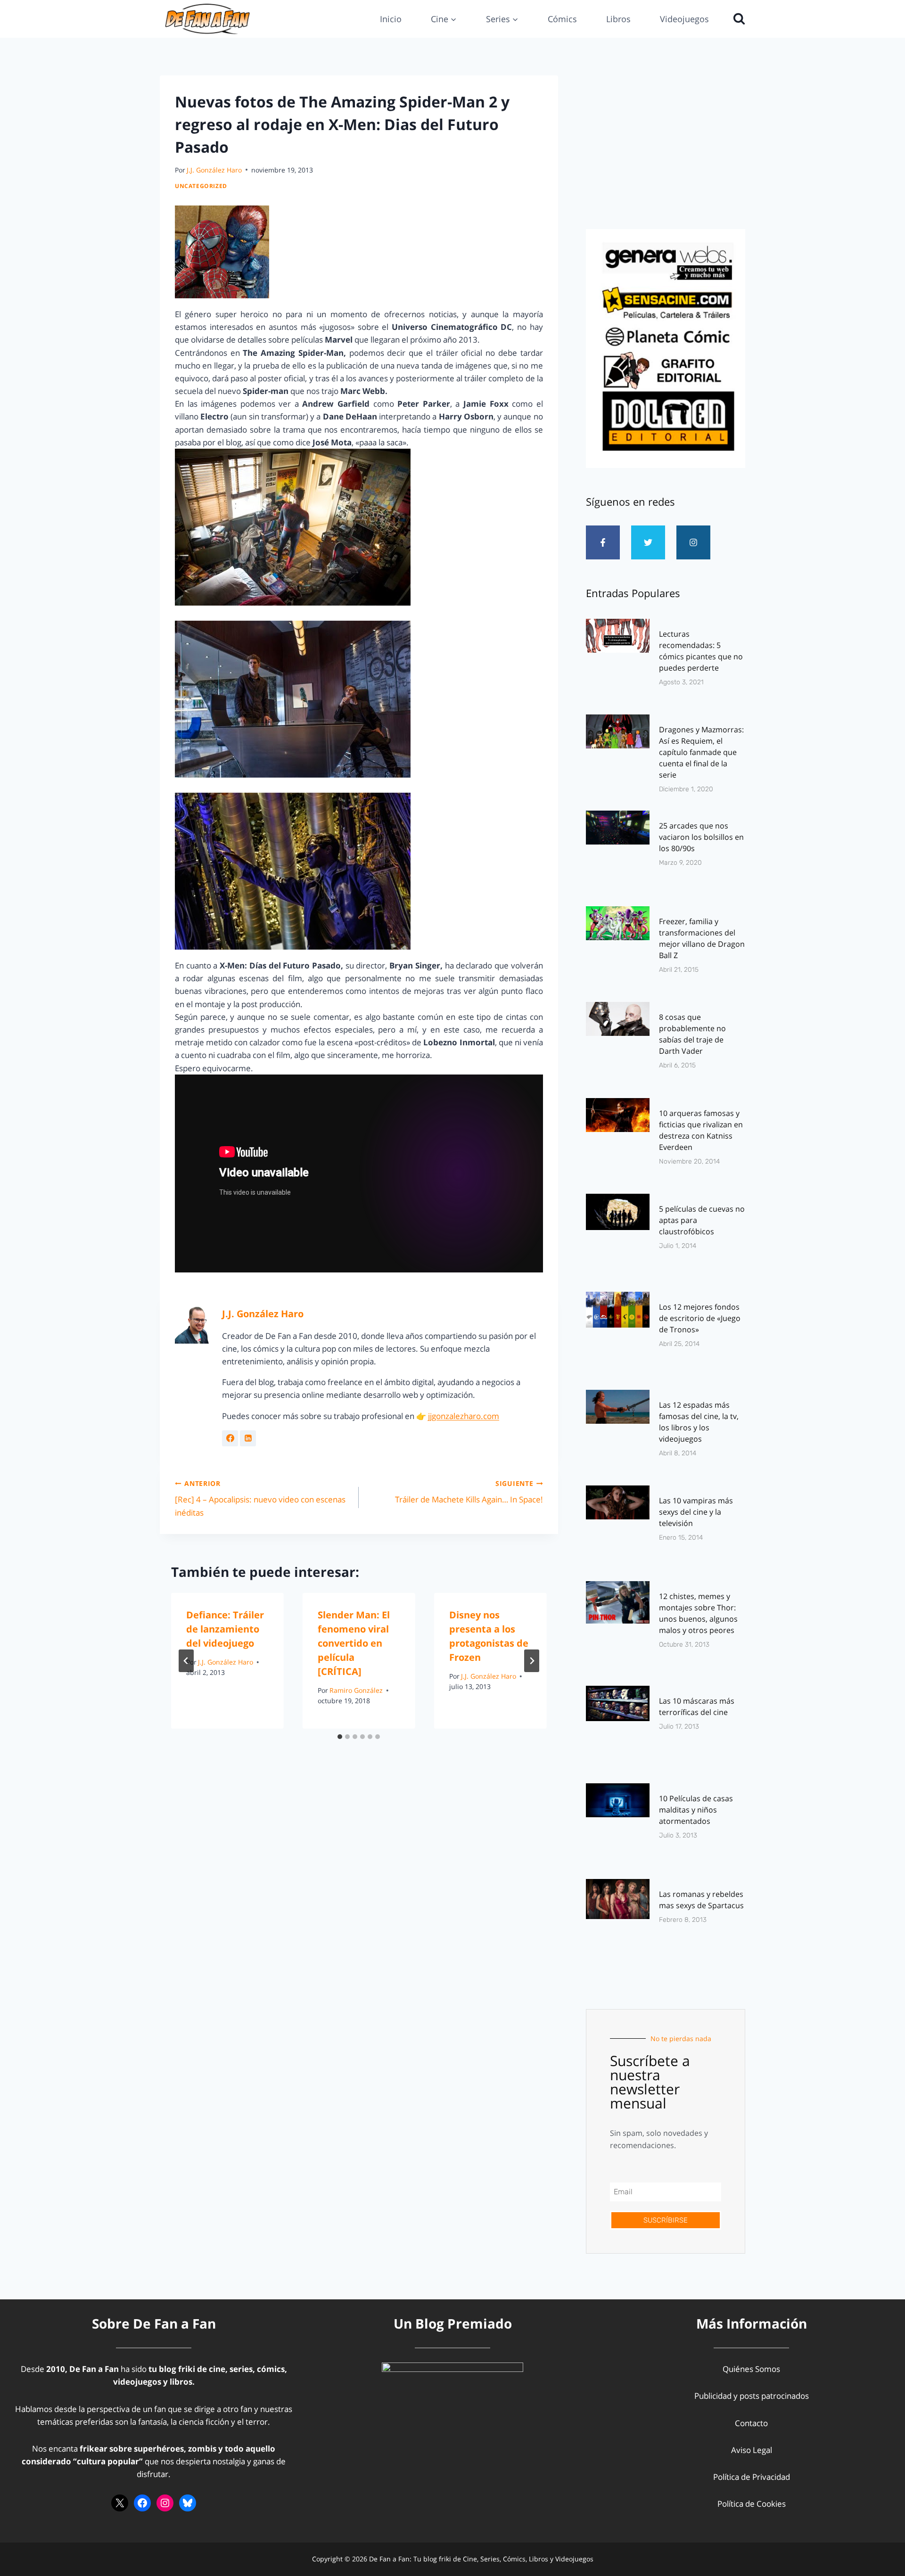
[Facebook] (142, 2503)
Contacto (751, 2423)
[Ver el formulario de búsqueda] (737, 19)
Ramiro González (356, 1690)
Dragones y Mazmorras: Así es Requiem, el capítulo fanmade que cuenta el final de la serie (701, 752)
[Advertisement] (666, 149)
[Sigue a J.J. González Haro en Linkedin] (248, 1438)
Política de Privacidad (752, 2477)
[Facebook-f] (603, 542)
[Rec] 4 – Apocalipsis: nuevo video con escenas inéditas (260, 1498)
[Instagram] (693, 542)
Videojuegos (684, 19)
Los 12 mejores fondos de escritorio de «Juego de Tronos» (700, 1318)
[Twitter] (648, 542)
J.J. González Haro (214, 170)
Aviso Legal (752, 2450)
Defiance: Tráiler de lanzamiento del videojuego (225, 1629)
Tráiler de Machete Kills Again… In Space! (469, 1492)
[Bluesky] (188, 2503)
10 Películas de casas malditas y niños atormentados (696, 1810)
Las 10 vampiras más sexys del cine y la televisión (696, 1512)
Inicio (391, 19)
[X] (120, 2503)
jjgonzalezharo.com (464, 1416)
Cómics (562, 19)
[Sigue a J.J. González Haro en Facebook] (230, 1438)
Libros (618, 19)
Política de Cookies (752, 2504)
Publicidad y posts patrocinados (752, 2396)
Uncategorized (201, 186)
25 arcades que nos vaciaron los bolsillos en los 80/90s (701, 837)
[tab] (340, 1737)
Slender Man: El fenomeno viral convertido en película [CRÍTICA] (354, 1643)
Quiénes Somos (751, 2369)
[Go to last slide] (186, 1661)
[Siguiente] (532, 1661)
